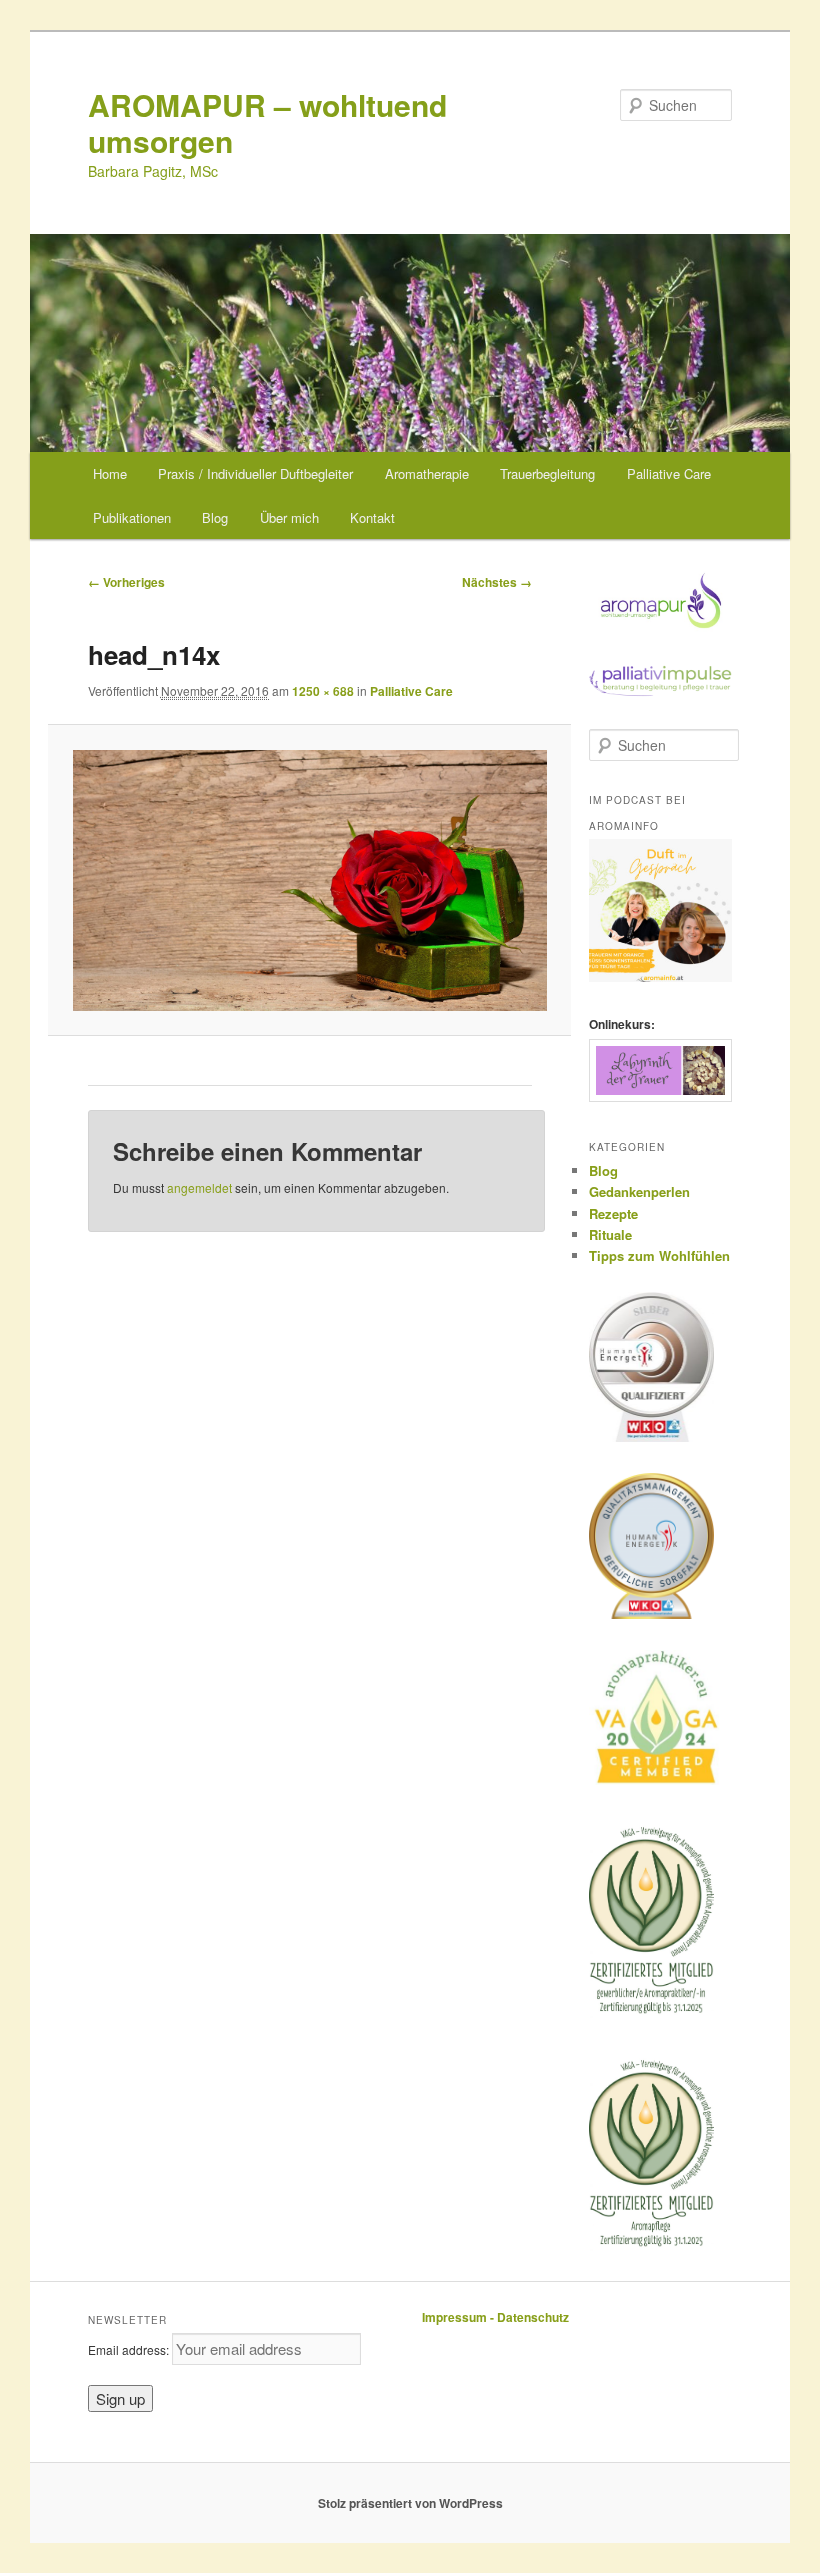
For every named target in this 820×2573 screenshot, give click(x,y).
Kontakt (372, 517)
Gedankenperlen (639, 1191)
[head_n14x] (310, 880)
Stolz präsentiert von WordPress (410, 2503)
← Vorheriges (126, 582)
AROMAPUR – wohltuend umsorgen (267, 122)
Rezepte (613, 1213)
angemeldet (199, 1187)
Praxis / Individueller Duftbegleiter (255, 473)
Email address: (130, 2349)
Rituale (610, 1234)
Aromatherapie (427, 473)
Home (110, 473)
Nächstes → (497, 582)
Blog (215, 517)
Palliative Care (669, 473)
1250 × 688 (323, 691)
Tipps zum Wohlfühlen (659, 1255)
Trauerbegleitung (547, 473)
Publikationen (132, 517)
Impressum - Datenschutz (495, 2317)
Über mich (289, 517)
